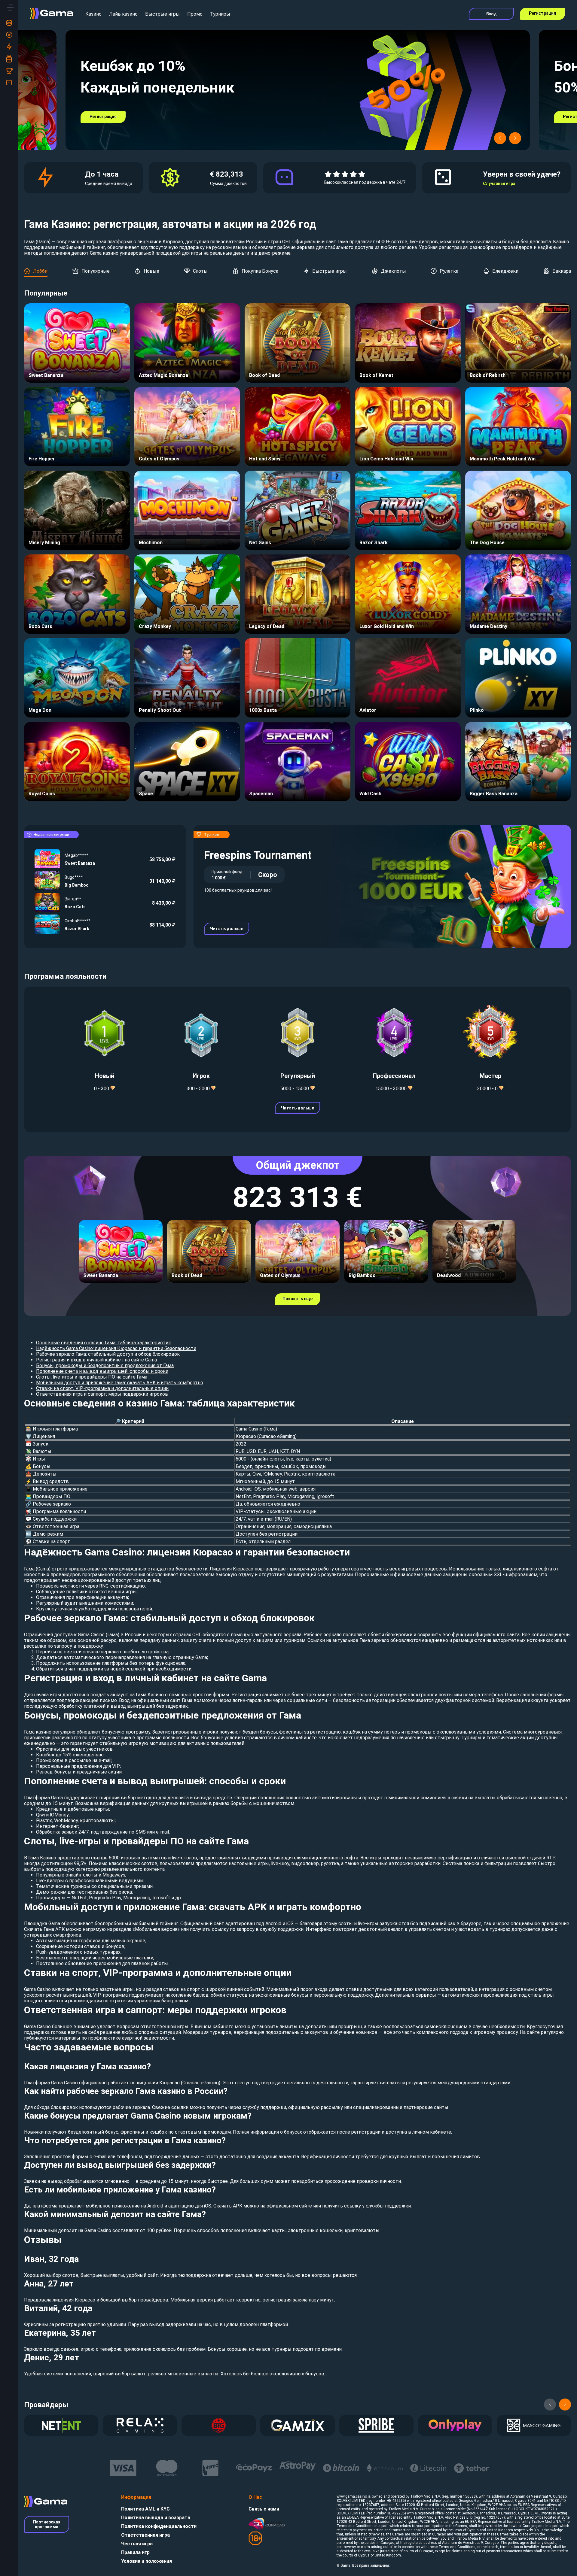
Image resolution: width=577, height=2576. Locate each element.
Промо (195, 14)
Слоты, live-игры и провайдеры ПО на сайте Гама (92, 1377)
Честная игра (137, 2544)
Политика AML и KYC (145, 2509)
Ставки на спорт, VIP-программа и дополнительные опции (102, 1388)
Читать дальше (227, 929)
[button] (500, 138)
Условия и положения (147, 2561)
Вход (492, 14)
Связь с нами (264, 2509)
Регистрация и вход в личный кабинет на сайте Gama (96, 1360)
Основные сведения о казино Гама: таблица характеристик (104, 1343)
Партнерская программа (47, 2524)
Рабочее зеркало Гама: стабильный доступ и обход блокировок (108, 1354)
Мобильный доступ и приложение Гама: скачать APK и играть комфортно (120, 1383)
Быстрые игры (162, 14)
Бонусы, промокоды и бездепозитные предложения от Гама (105, 1365)
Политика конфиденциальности (159, 2526)
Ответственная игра (145, 2535)
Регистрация (542, 13)
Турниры (220, 14)
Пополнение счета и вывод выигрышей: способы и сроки (102, 1371)
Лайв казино (123, 14)
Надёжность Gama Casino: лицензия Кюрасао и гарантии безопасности (116, 1348)
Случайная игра (499, 184)
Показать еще (298, 1299)
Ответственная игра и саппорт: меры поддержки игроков (102, 1394)
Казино (93, 14)
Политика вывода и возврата (156, 2518)
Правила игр (135, 2552)
